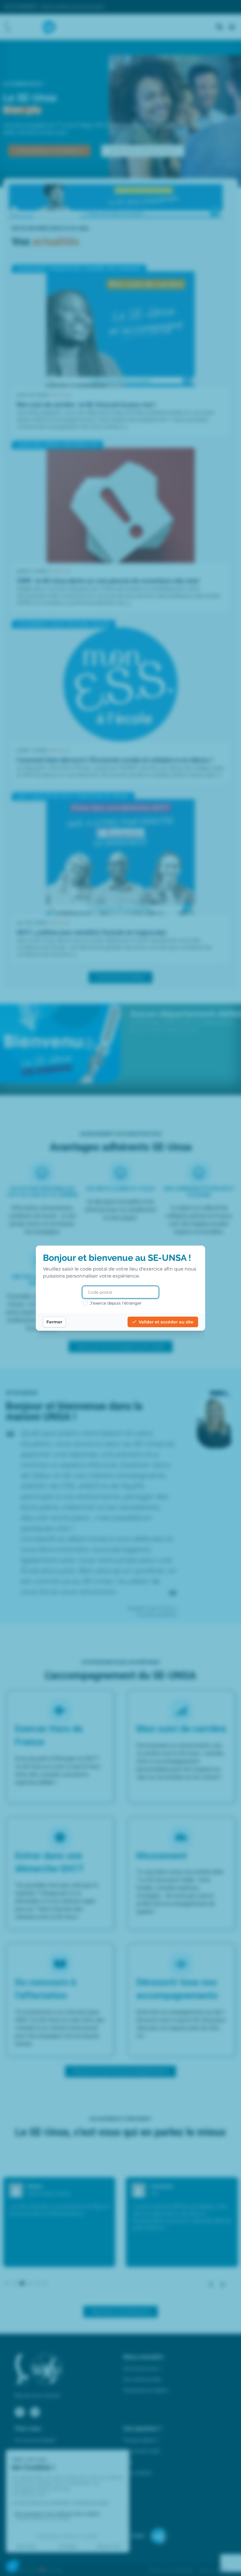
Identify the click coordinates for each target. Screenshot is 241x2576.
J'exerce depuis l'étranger (116, 1303)
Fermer (54, 1322)
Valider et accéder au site (166, 1322)
